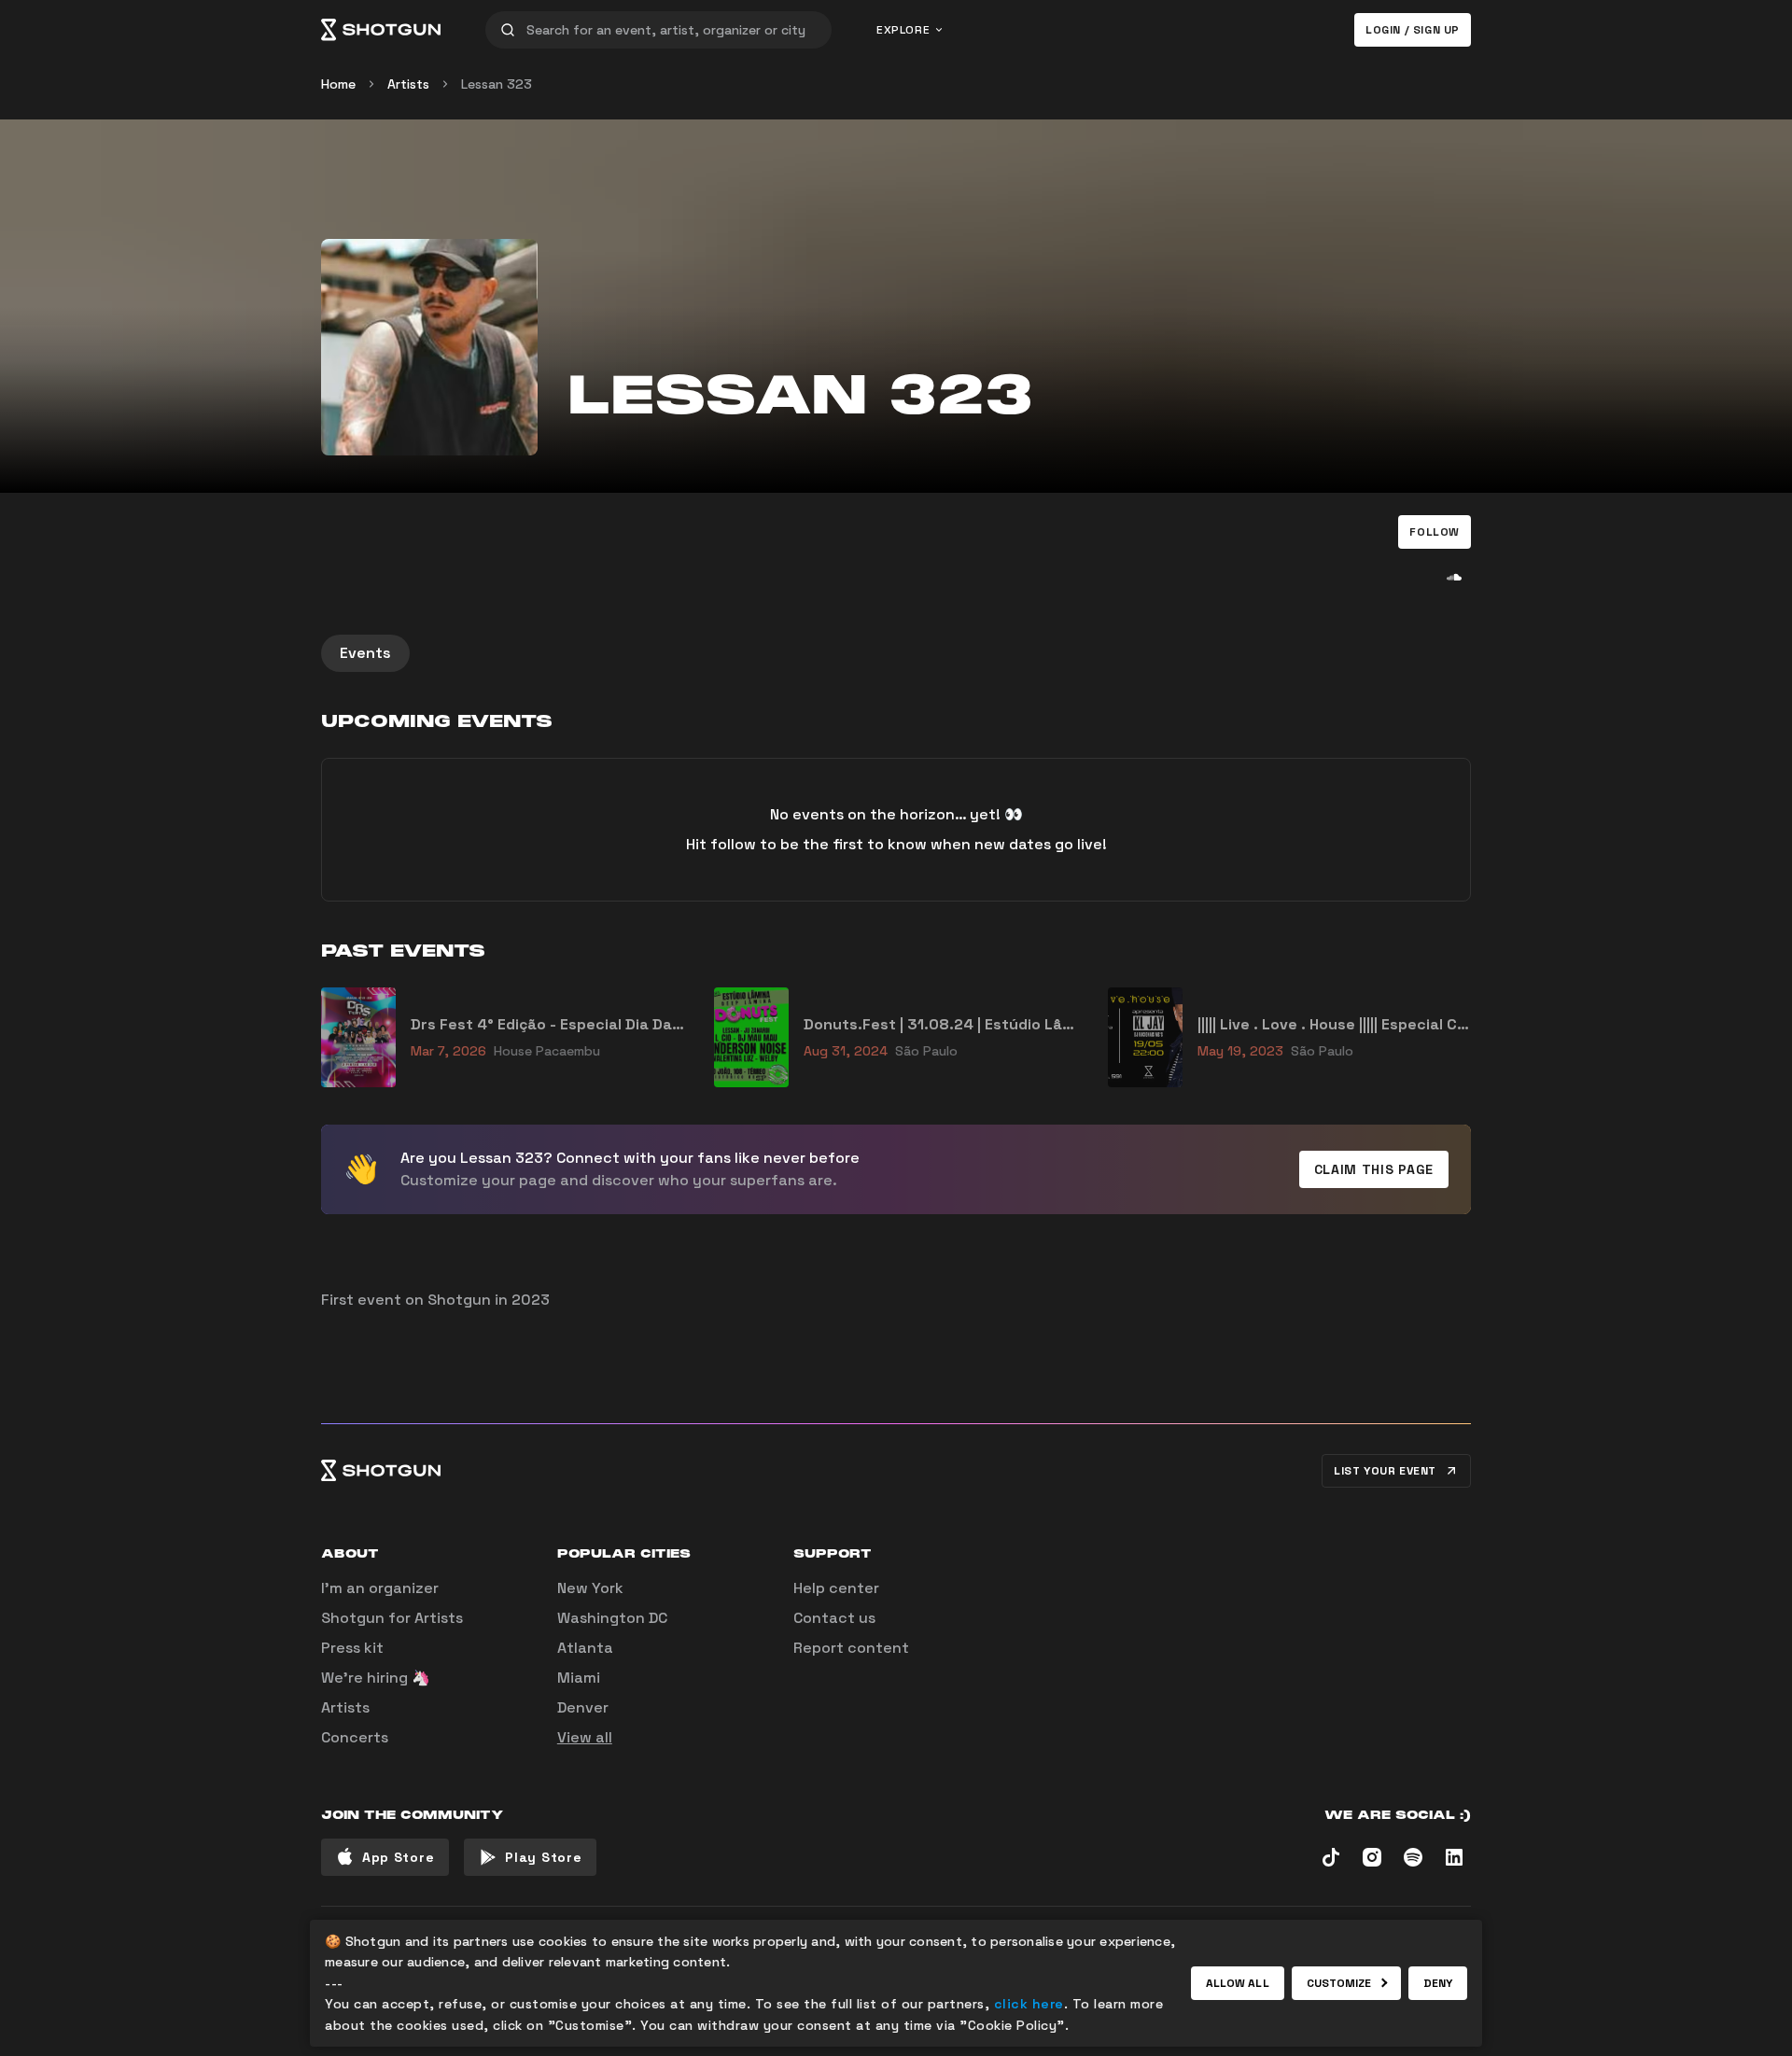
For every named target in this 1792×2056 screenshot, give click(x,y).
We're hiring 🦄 (376, 1678)
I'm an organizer (380, 1588)
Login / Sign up (1413, 30)
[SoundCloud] (1454, 577)
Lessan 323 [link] (497, 84)
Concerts (355, 1737)
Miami (579, 1678)
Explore (903, 30)
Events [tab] (365, 653)
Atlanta (585, 1648)
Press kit (352, 1648)
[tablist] (896, 653)
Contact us (834, 1618)
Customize (1339, 1983)
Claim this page (1374, 1169)
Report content (851, 1648)
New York (590, 1588)
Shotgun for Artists (392, 1618)
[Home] (381, 30)
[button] (1435, 532)
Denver (583, 1707)
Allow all (1238, 1983)
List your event (1385, 1471)
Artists (408, 84)
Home (338, 84)
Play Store (543, 1857)
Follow (1435, 532)
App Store (398, 1857)
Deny (1438, 1983)
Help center (836, 1588)
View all (585, 1737)
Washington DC (612, 1618)
